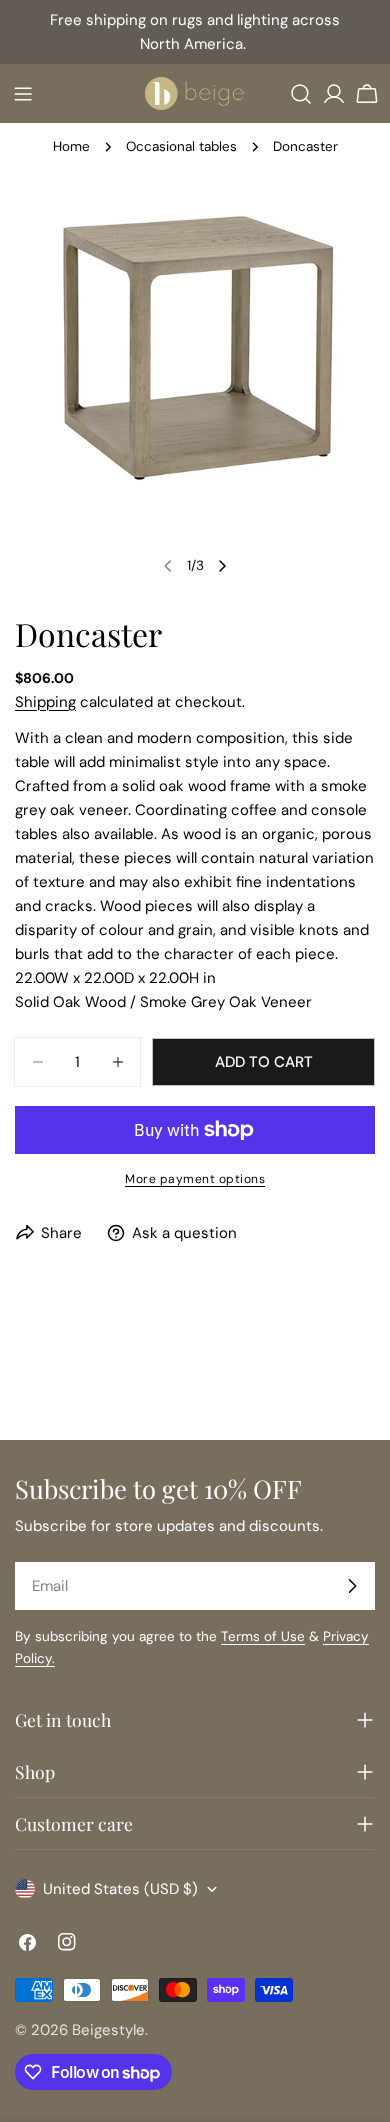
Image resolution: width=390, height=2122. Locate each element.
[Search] (301, 94)
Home (71, 146)
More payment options (195, 1179)
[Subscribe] (352, 1586)
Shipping (45, 702)
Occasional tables (181, 146)
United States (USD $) (120, 1889)
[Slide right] (222, 566)
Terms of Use (263, 1636)
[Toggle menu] (23, 94)
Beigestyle (108, 2030)
